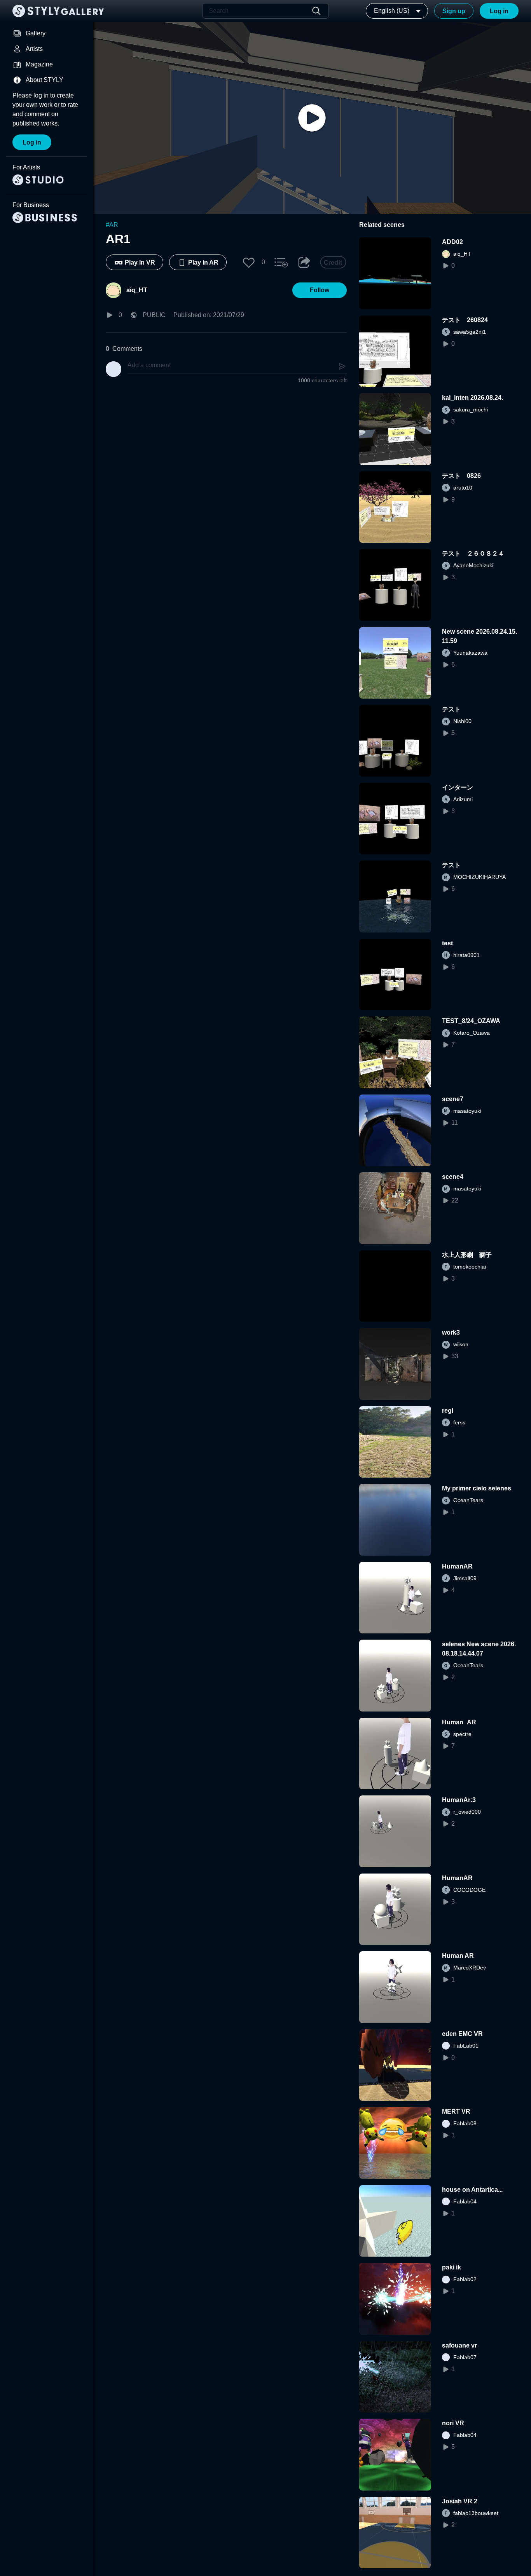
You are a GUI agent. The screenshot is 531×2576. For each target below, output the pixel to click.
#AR (112, 225)
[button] (249, 262)
